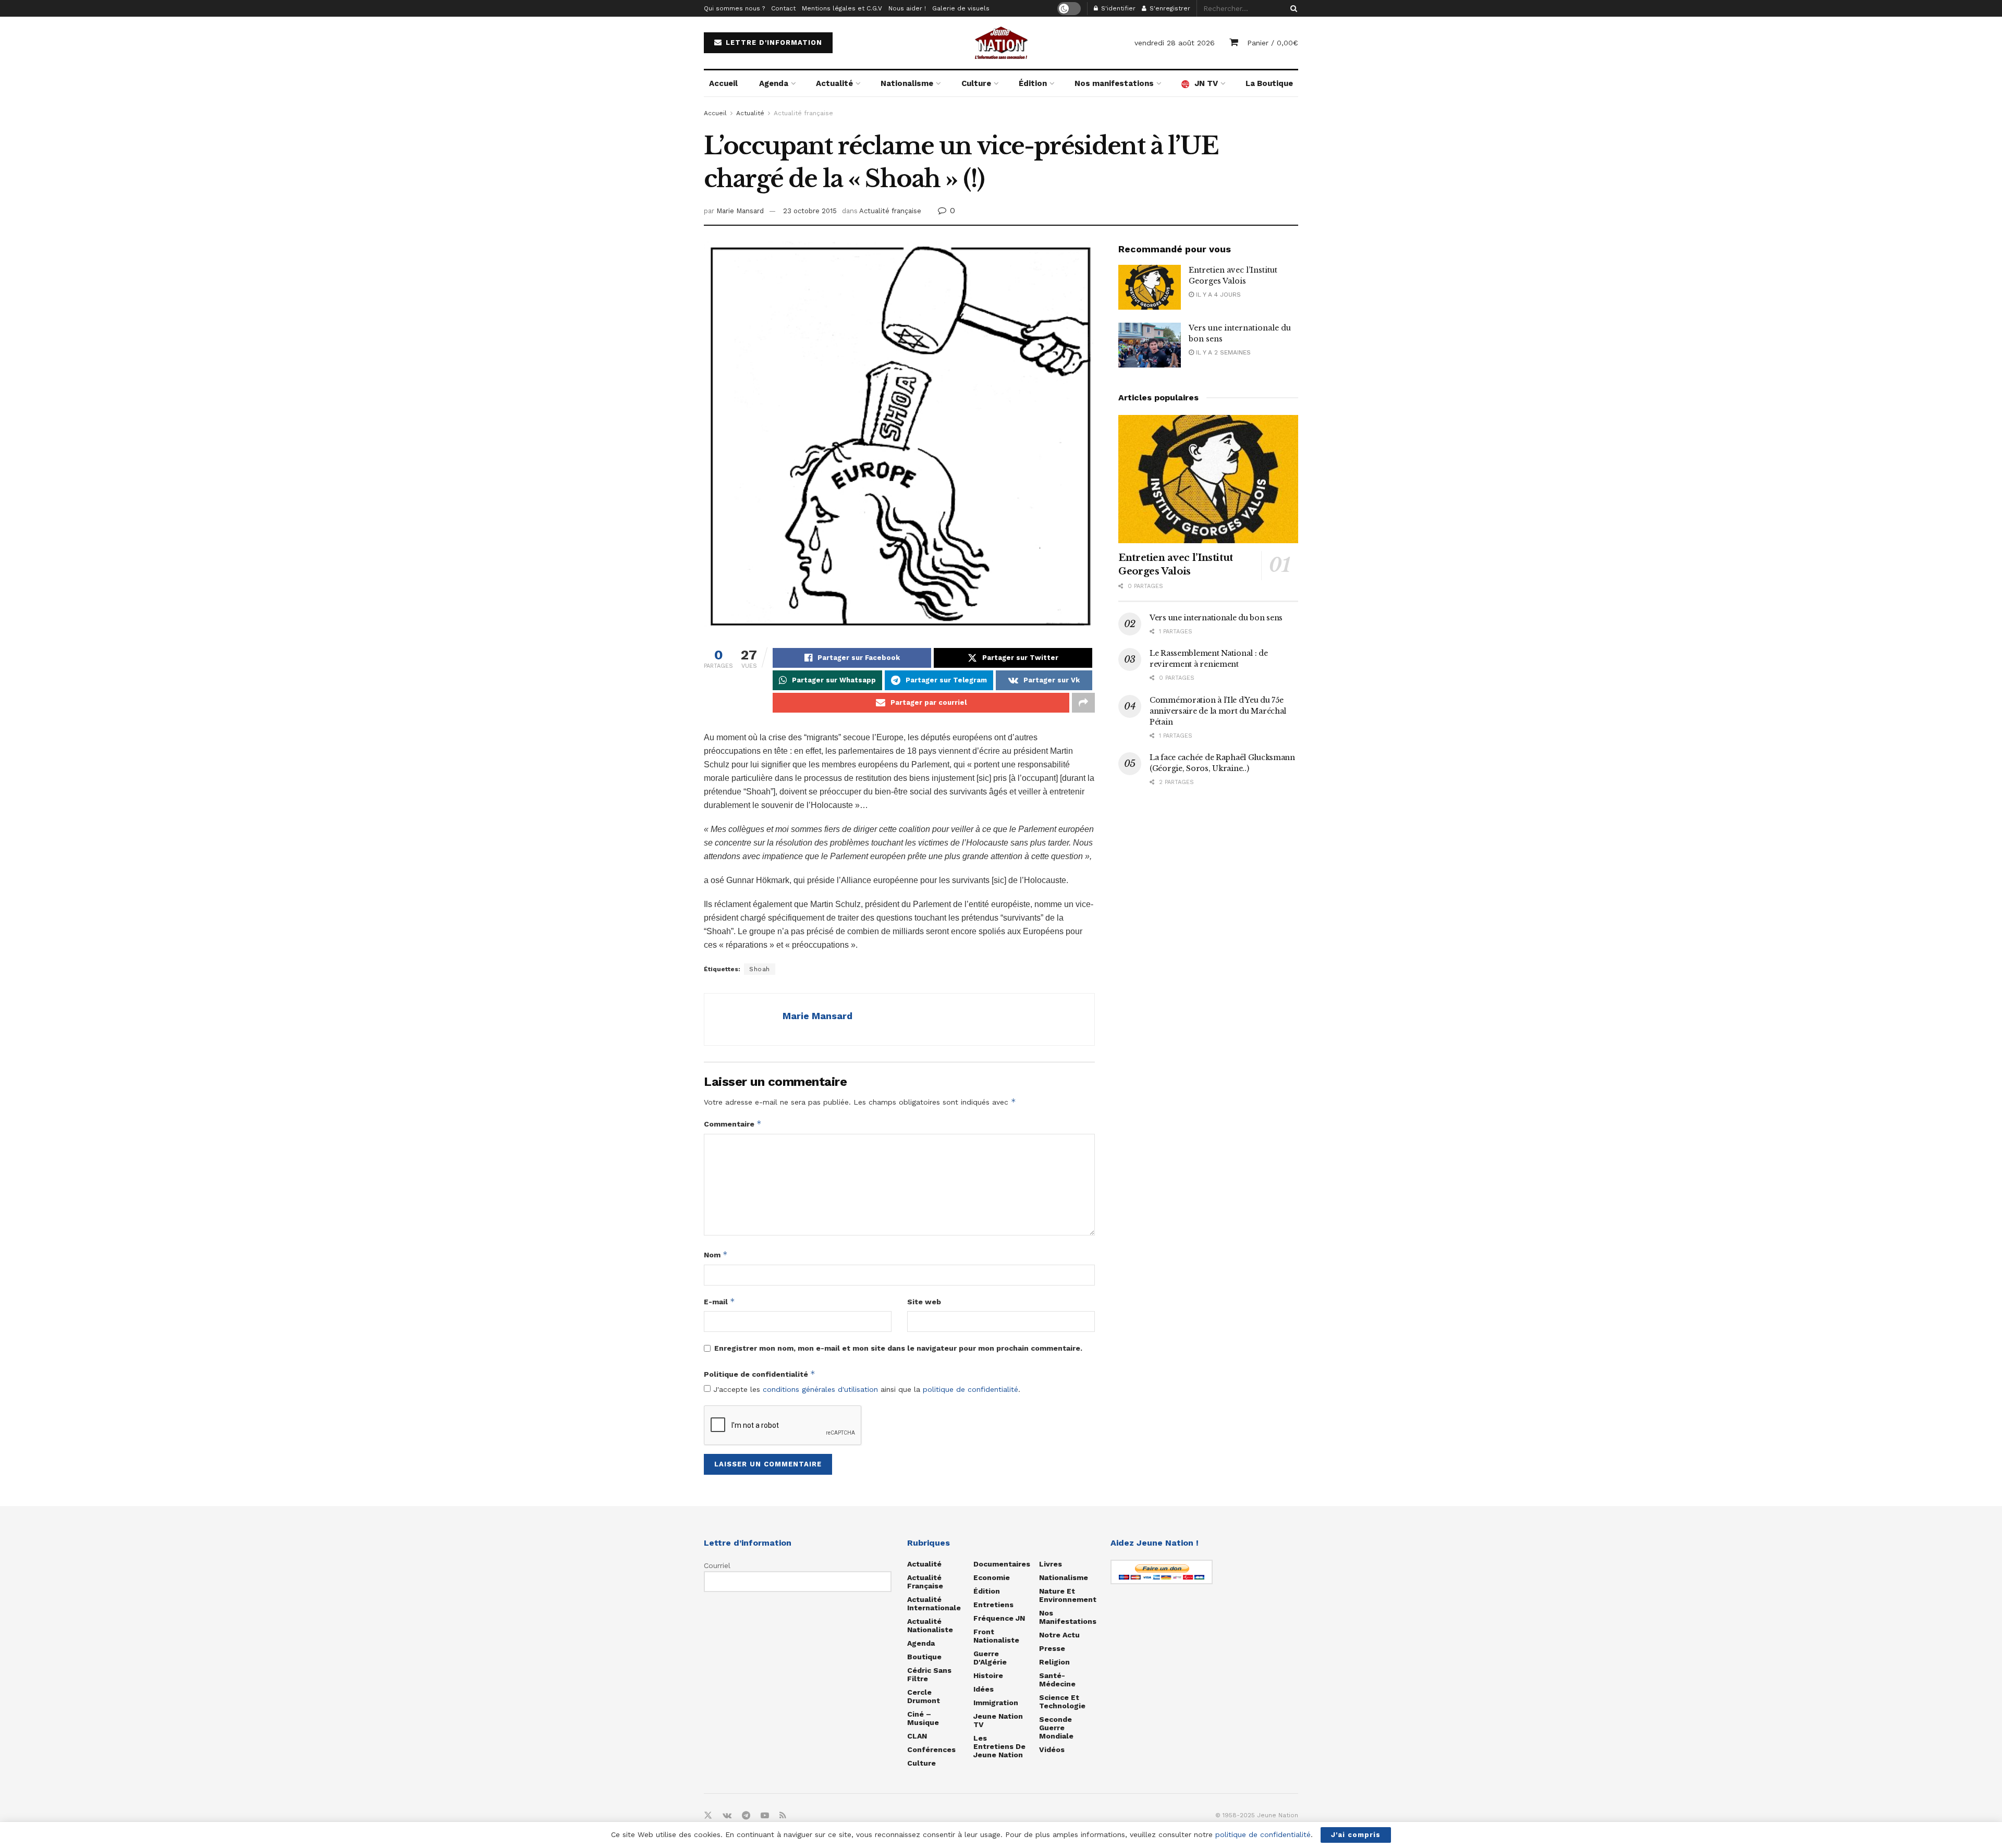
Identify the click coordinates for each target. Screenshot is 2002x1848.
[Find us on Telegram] (746, 1816)
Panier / (1273, 43)
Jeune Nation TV (998, 1720)
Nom (716, 1255)
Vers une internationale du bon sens (1216, 618)
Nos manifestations (1114, 83)
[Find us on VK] (727, 1816)
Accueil (723, 83)
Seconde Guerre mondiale (1056, 1728)
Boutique (924, 1657)
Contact (783, 8)
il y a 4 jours (1217, 295)
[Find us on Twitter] (708, 1816)
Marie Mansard (740, 211)
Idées (984, 1689)
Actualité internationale (934, 1604)
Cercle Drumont (924, 1696)
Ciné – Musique (923, 1718)
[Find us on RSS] (783, 1816)
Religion (1054, 1662)
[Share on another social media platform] (1083, 703)
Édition (1033, 83)
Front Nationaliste (996, 1636)
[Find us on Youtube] (765, 1816)
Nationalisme (907, 83)
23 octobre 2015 (810, 211)
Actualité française (803, 113)
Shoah (760, 969)
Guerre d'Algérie (990, 1658)
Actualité (834, 83)
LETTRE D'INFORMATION (773, 42)
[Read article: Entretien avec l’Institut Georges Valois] (1150, 287)
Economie (992, 1577)
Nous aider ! (907, 8)
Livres (1051, 1564)
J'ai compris (1356, 1835)
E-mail (719, 1301)
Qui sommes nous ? (734, 8)
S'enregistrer (1169, 8)
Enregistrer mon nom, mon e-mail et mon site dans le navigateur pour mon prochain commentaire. (898, 1348)
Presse (1052, 1648)
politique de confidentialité (971, 1389)
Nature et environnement (1068, 1595)
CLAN (917, 1736)
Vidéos (1052, 1749)
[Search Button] (1292, 8)
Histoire (988, 1675)
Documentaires (1002, 1564)
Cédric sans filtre (929, 1674)
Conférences (931, 1749)
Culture (976, 83)
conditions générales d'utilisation (820, 1389)
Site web (924, 1302)
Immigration (996, 1703)
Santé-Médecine (1057, 1680)
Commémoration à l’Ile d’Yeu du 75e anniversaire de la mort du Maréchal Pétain (1218, 711)
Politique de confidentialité (760, 1374)
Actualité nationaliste (930, 1625)
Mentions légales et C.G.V (842, 8)
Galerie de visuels (961, 8)
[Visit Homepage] (1001, 43)
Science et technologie (1062, 1702)
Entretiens (993, 1605)
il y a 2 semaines (1222, 352)
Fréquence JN (999, 1618)
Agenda (774, 83)
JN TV (1206, 83)
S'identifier (1117, 8)
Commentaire (733, 1124)
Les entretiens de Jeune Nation (999, 1746)
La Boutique (1269, 83)
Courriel (717, 1565)
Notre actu (1059, 1635)
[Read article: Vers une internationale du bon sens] (1150, 345)
